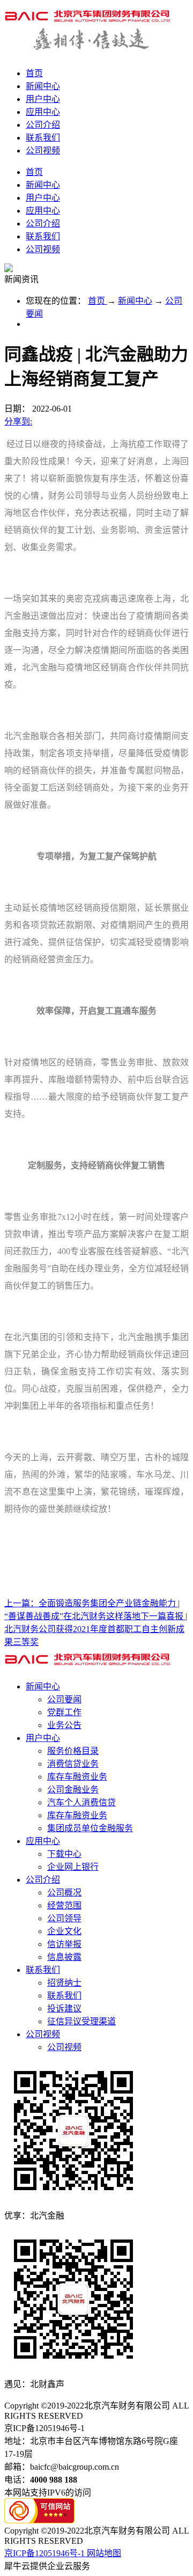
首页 (34, 73)
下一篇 (96, 1629)
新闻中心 (135, 301)
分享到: (18, 422)
